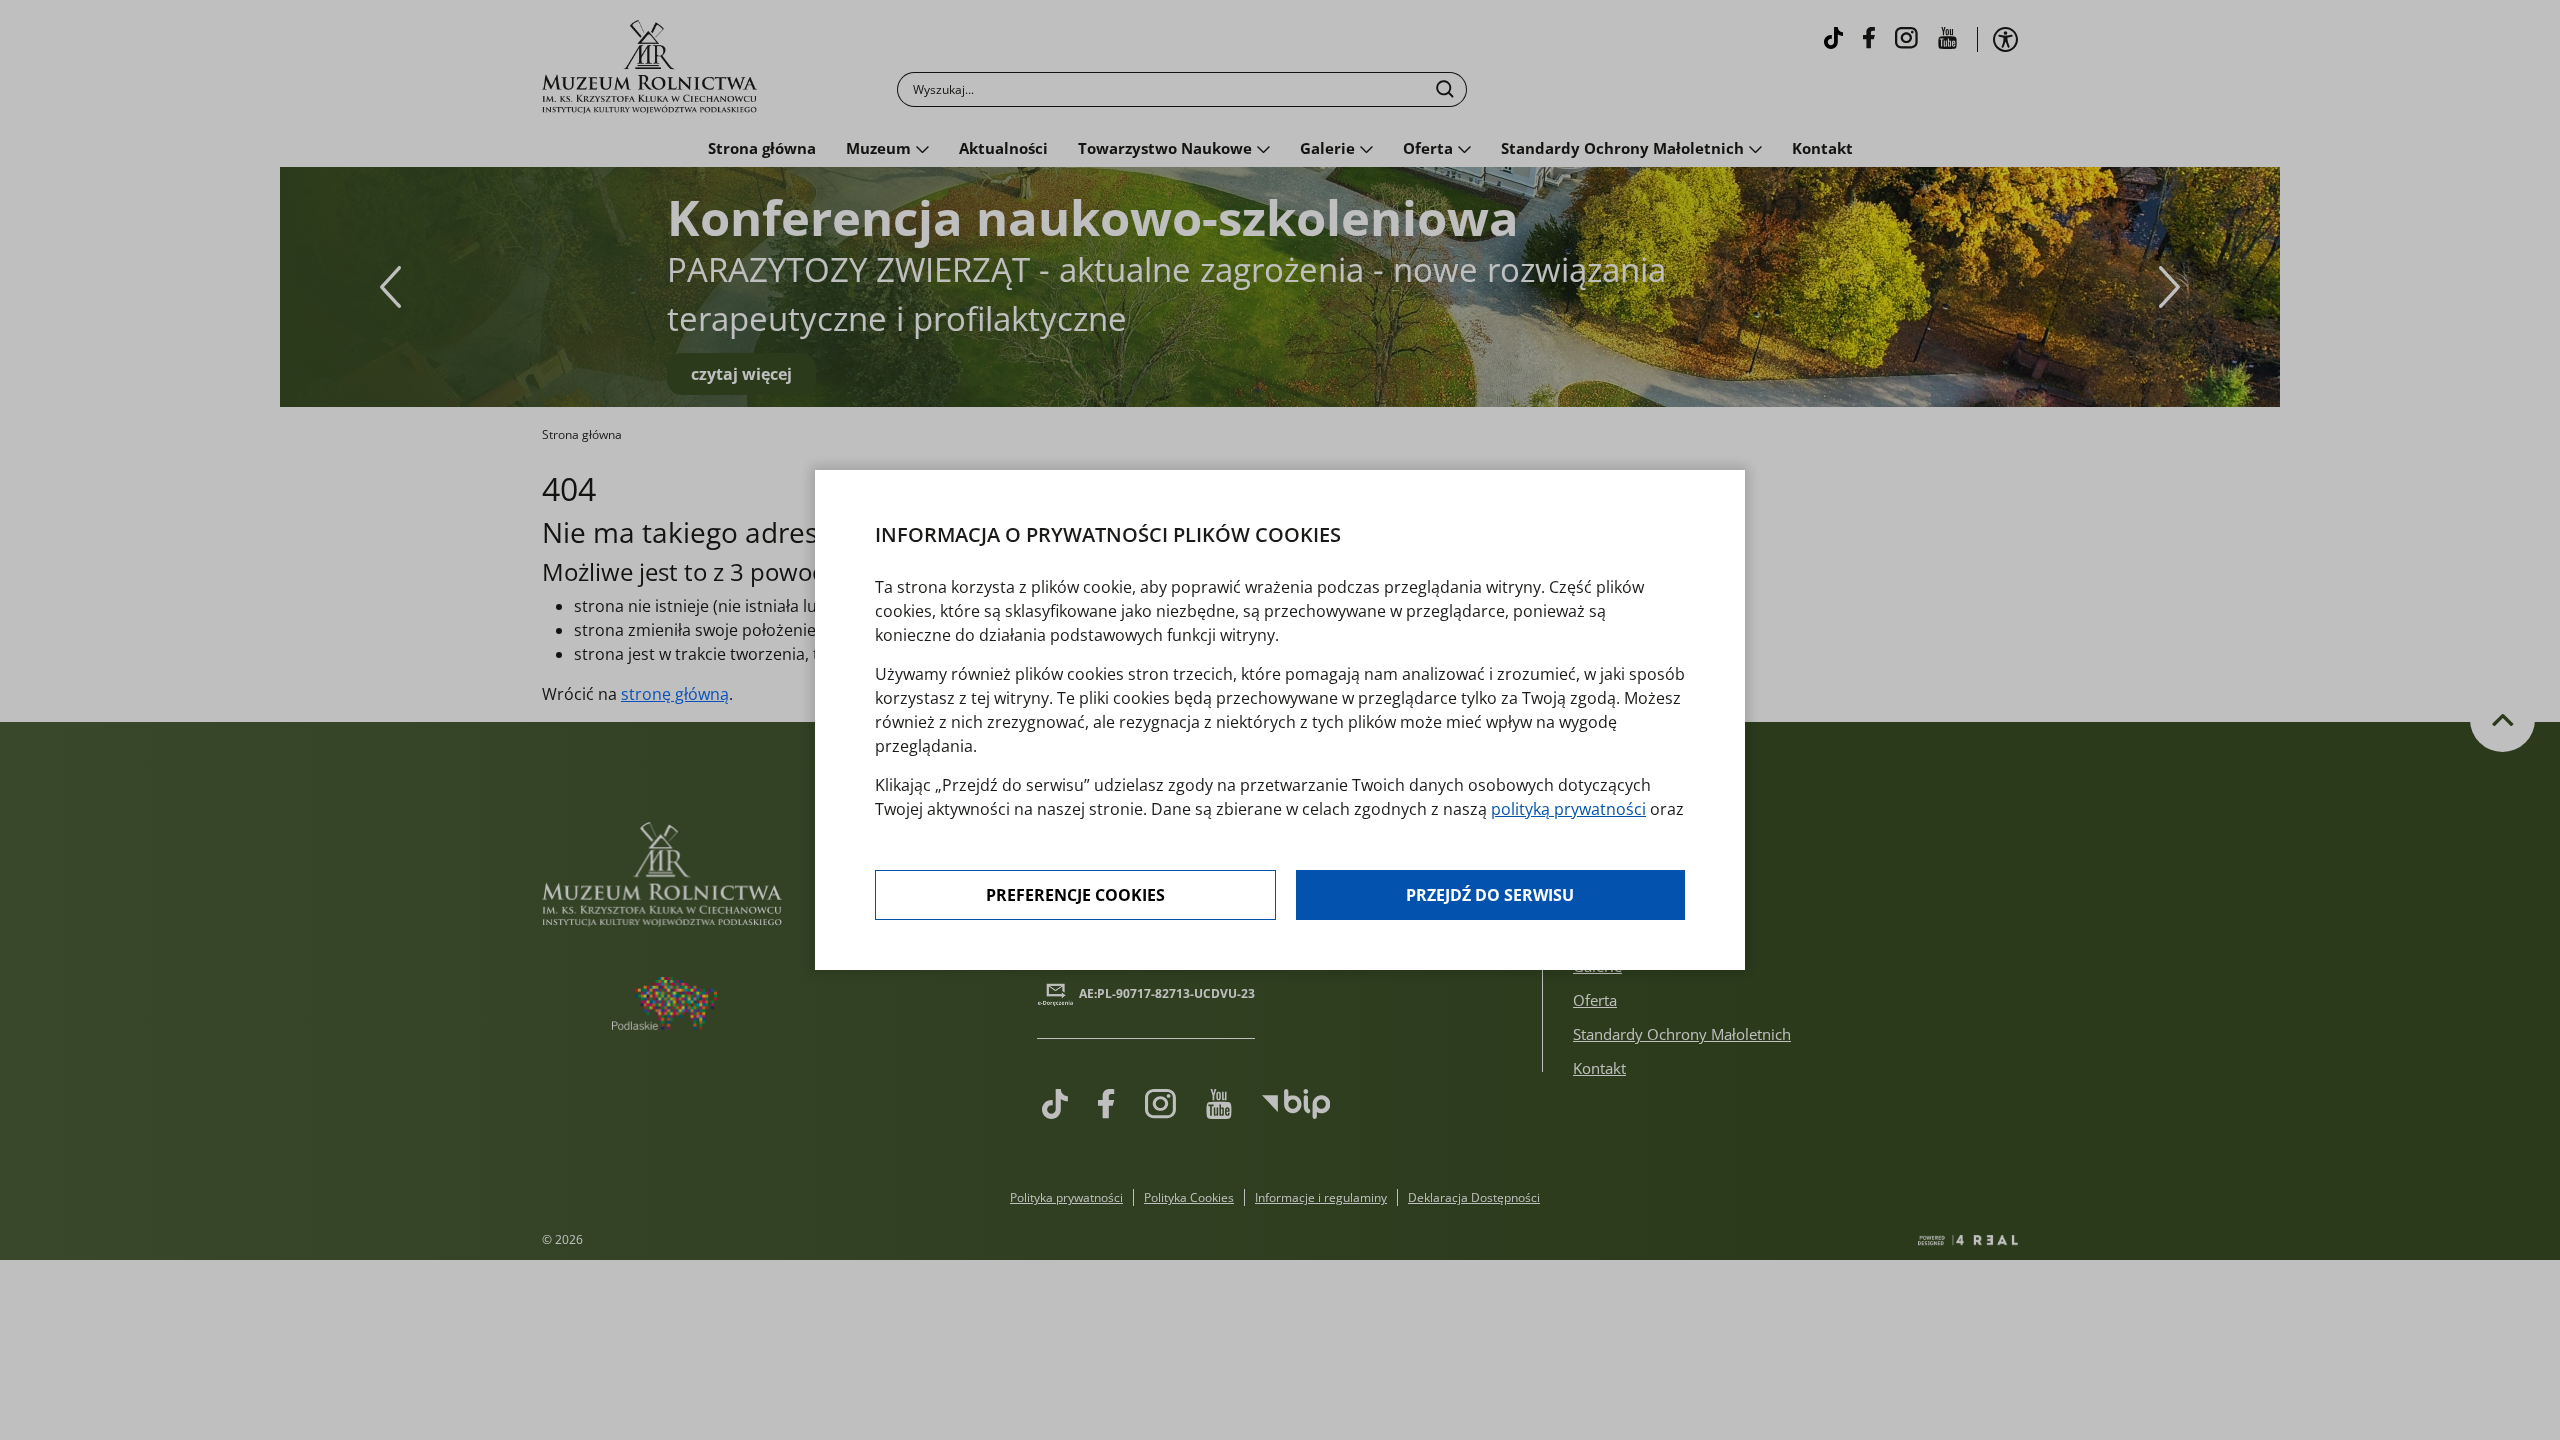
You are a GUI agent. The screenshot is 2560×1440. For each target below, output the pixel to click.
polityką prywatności (1568, 809)
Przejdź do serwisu (1490, 895)
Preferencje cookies (1075, 895)
